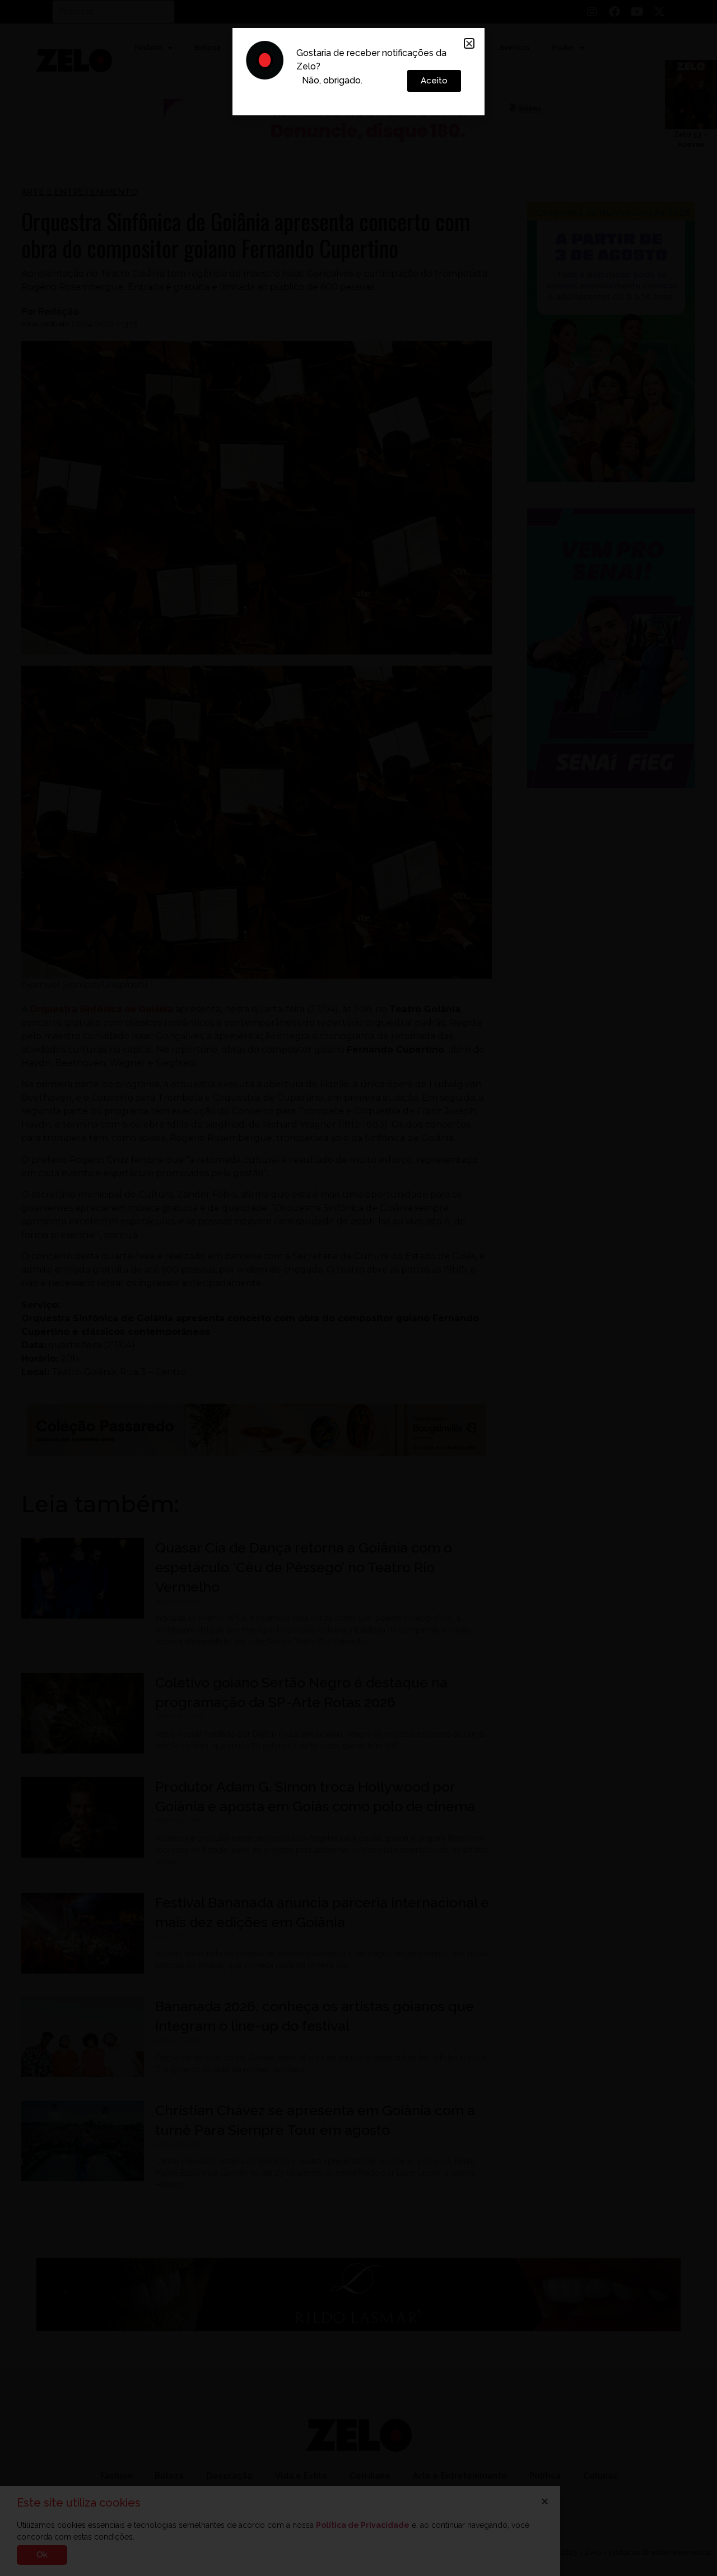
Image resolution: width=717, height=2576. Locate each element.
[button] (469, 43)
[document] (358, 1288)
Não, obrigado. (332, 80)
